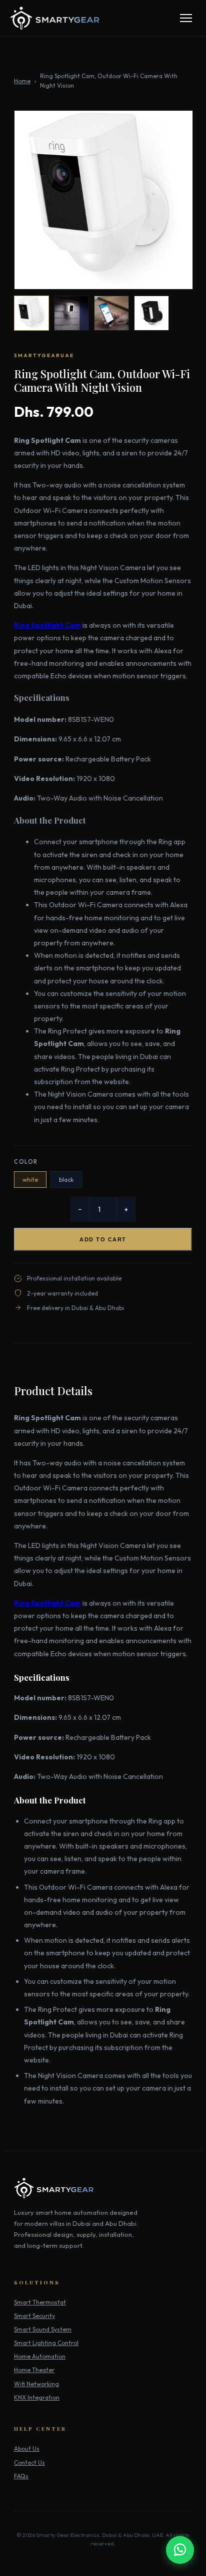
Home (22, 81)
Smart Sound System (43, 2329)
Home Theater (34, 2370)
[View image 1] (31, 313)
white (30, 1180)
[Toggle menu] (186, 18)
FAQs (21, 2476)
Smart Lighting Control (46, 2343)
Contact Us (29, 2463)
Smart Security (34, 2316)
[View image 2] (71, 313)
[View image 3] (111, 313)
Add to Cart (103, 1239)
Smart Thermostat (40, 2302)
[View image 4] (151, 313)
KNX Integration (37, 2397)
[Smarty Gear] (55, 18)
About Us (27, 2449)
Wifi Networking (36, 2384)
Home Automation (40, 2356)
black (66, 1180)
